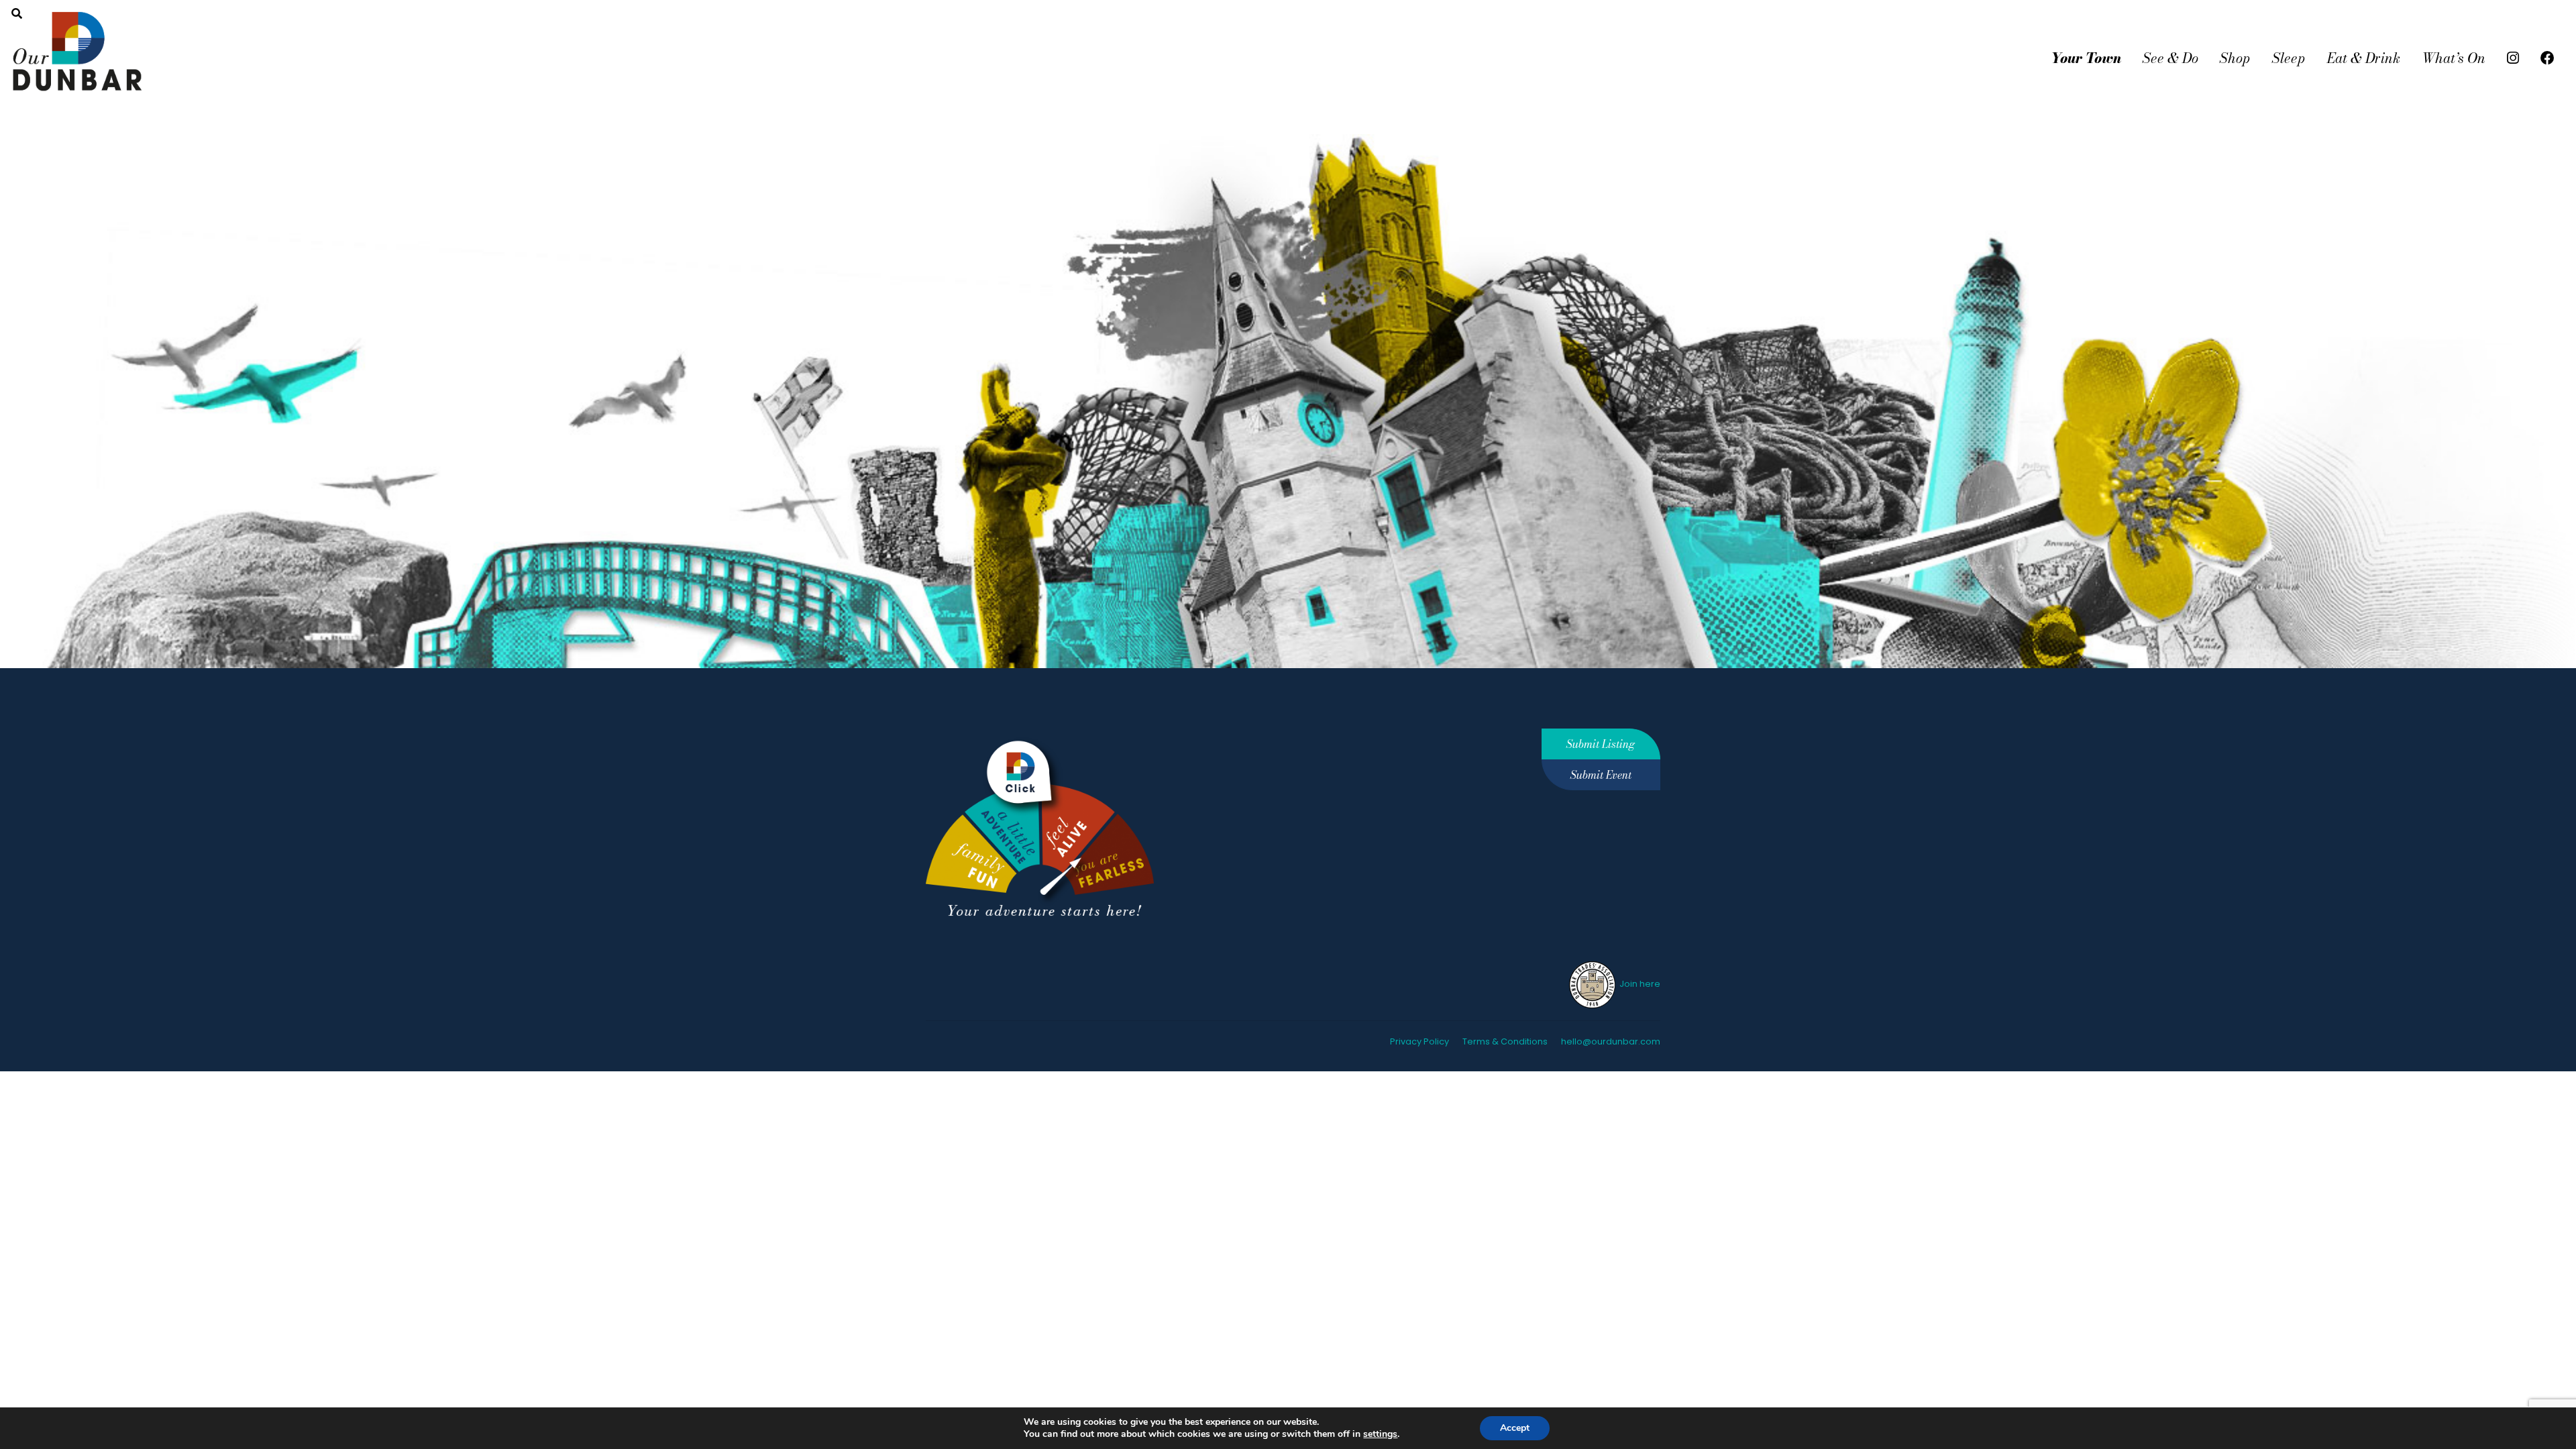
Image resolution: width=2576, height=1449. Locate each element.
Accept (1515, 1428)
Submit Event (1601, 775)
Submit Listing (1601, 744)
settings (1380, 1434)
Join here (1639, 984)
